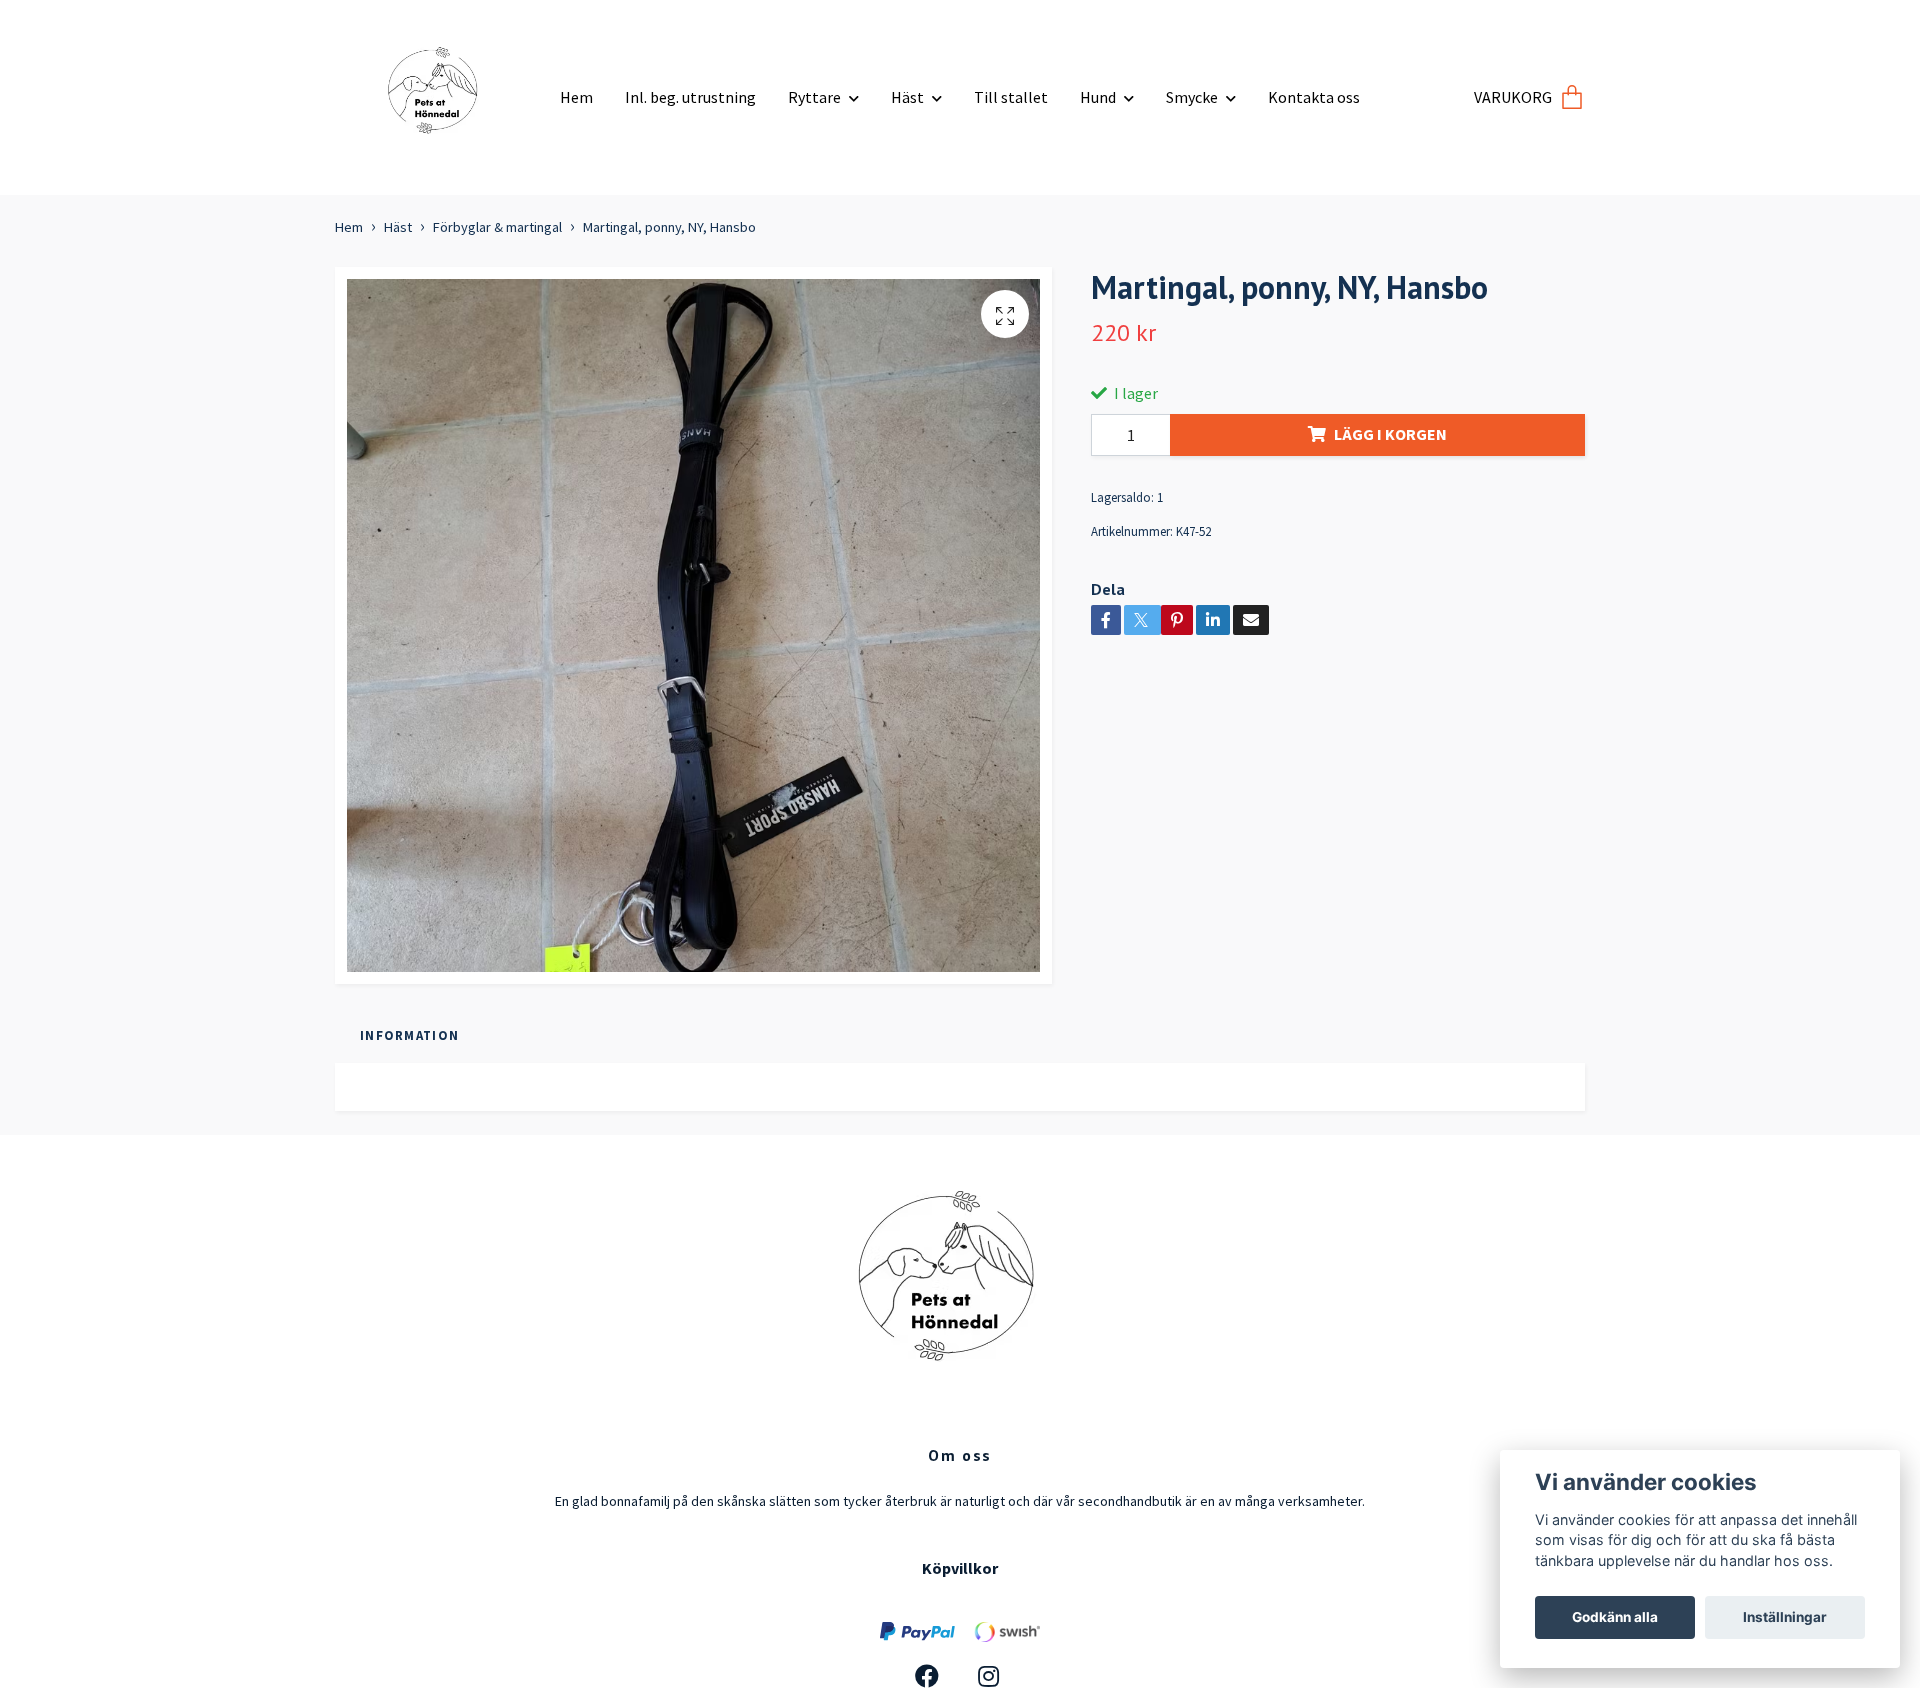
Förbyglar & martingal (497, 227)
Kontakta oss (1314, 97)
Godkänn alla (1615, 1617)
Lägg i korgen (1390, 434)
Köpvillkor (960, 1568)
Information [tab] (409, 1035)
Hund (1098, 97)
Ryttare (814, 97)
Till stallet (1011, 97)
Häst (907, 97)
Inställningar (1785, 1617)
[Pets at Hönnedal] (440, 89)
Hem (576, 97)
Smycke (1192, 97)
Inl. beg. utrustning (690, 97)
